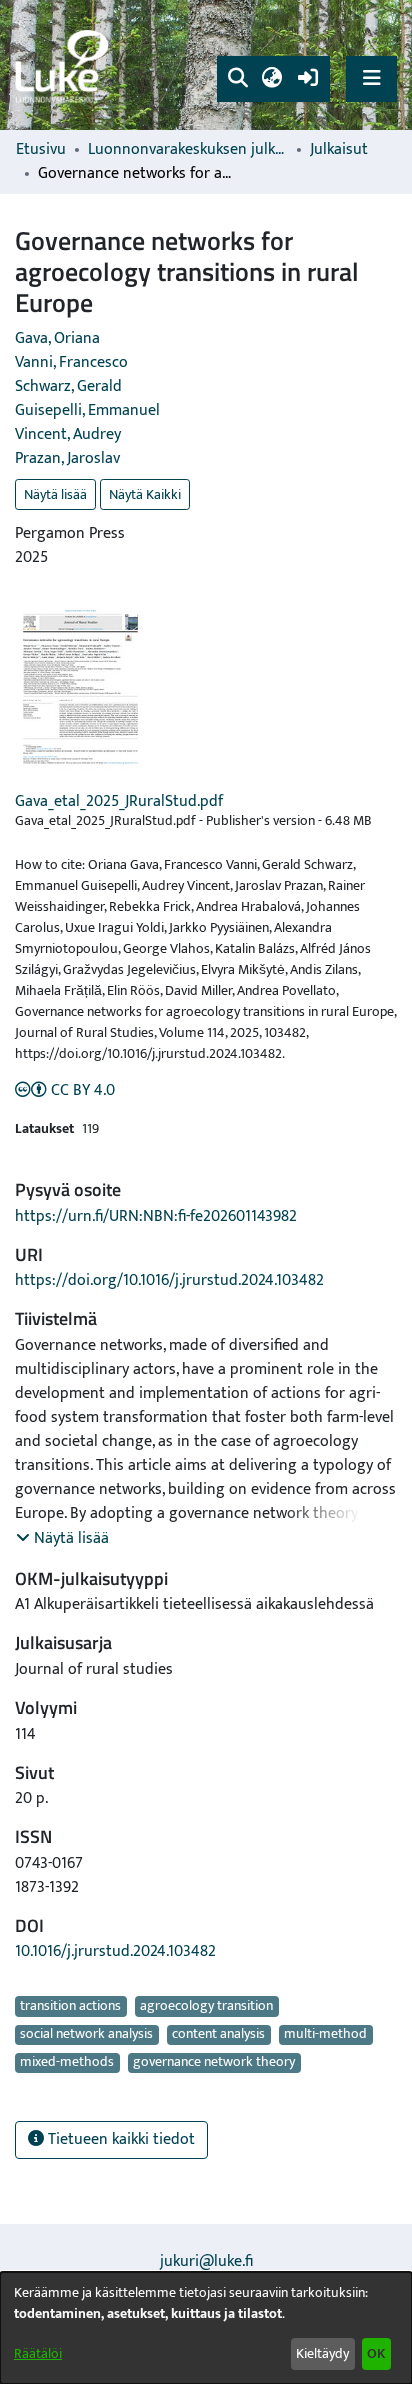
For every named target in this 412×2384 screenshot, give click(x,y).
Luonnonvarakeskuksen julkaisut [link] (188, 150)
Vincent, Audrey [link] (68, 434)
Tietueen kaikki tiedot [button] (119, 2139)
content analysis (218, 2035)
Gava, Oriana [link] (57, 338)
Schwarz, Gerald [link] (68, 386)
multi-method (325, 2035)
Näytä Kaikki (145, 494)
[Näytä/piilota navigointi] (371, 78)
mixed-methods (67, 2063)
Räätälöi (38, 2353)
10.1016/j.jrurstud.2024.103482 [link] (115, 1951)
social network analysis (86, 2035)
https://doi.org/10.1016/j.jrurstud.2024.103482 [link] (169, 1280)
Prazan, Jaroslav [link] (67, 458)
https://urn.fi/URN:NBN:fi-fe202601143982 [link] (156, 1216)
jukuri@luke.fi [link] (206, 2261)
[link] (65, 65)
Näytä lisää (55, 494)
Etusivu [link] (41, 150)
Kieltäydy (322, 2353)
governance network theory (214, 2063)
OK (376, 2353)
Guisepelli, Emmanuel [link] (87, 410)
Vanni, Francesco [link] (71, 362)
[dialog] (206, 2328)
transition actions (70, 2006)
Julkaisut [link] (339, 150)
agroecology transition (206, 2006)
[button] (237, 79)
